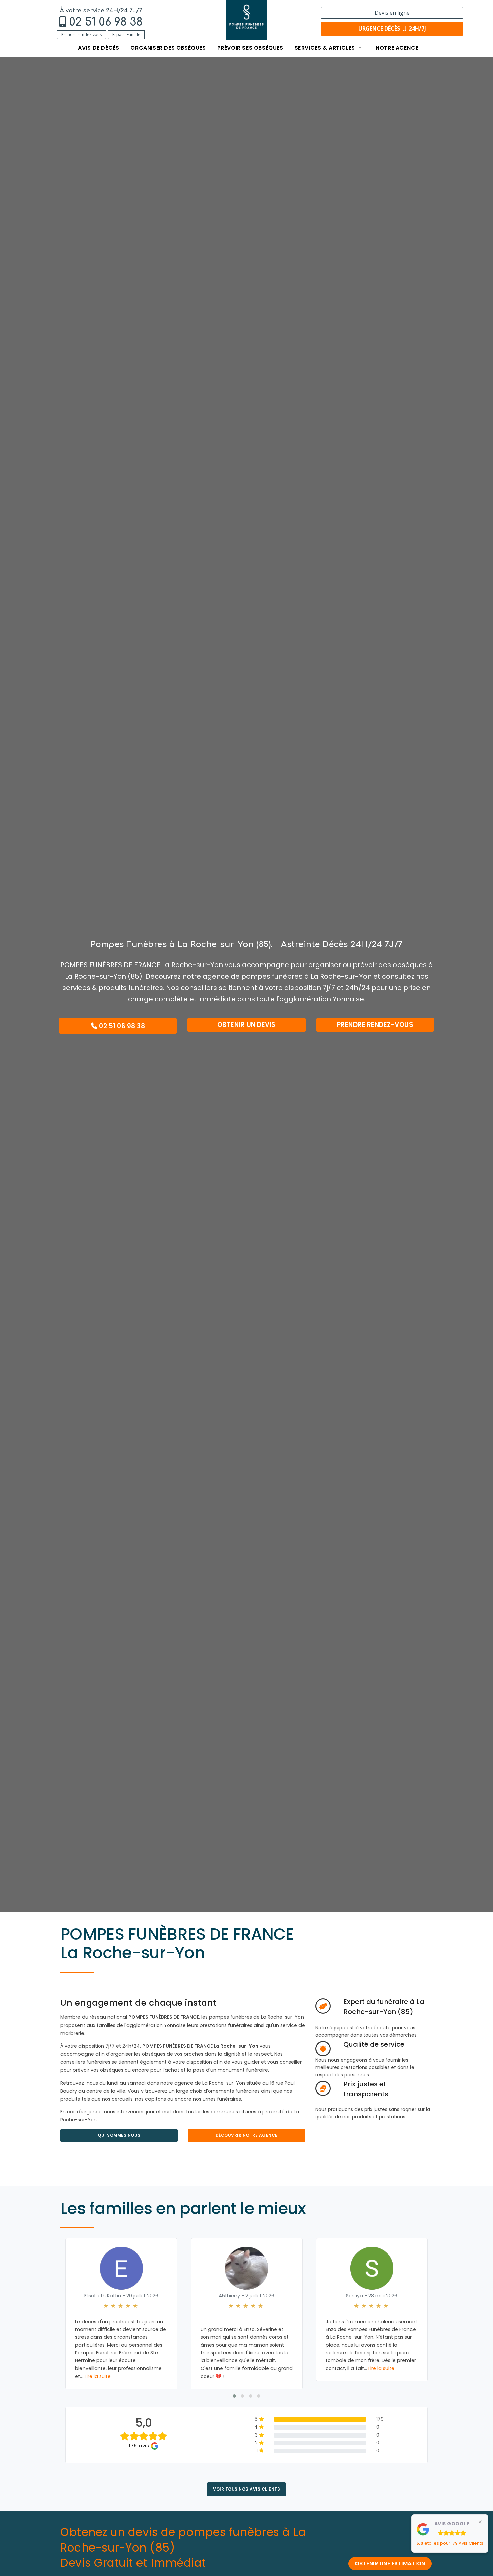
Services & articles (326, 48)
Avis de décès (99, 48)
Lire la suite (98, 2376)
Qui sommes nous (119, 2135)
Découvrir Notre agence (247, 2135)
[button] (234, 2396)
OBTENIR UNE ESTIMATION (390, 2563)
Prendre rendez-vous (81, 34)
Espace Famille (126, 34)
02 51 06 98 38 (106, 22)
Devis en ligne (392, 13)
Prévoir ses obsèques (250, 48)
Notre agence (397, 48)
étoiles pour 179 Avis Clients (450, 2543)
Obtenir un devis (246, 1025)
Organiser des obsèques (168, 48)
